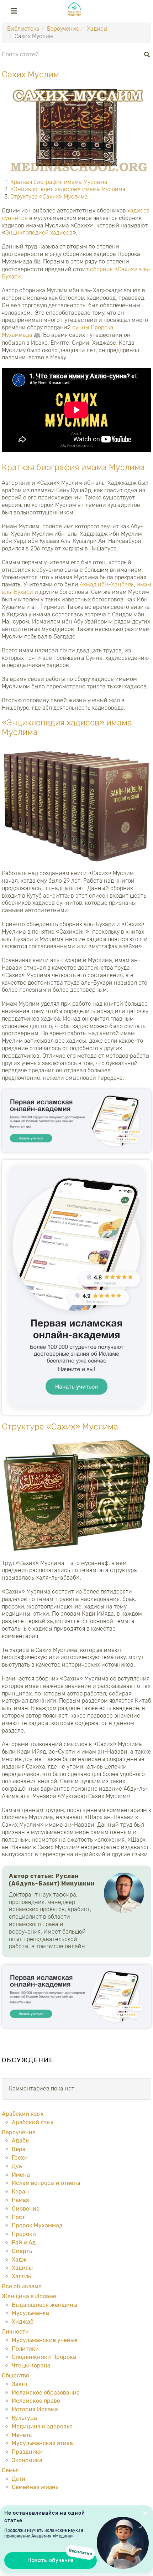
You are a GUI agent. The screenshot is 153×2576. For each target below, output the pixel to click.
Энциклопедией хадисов (39, 233)
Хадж (19, 2260)
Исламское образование (46, 2393)
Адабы (21, 2141)
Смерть (22, 2251)
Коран (20, 2192)
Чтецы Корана (31, 2365)
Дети (19, 2479)
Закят (20, 2384)
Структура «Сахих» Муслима (49, 197)
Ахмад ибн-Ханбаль (107, 584)
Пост (18, 2217)
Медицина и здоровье (42, 2426)
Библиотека (23, 29)
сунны (81, 327)
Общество (15, 2375)
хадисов (139, 211)
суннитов (15, 218)
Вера (19, 2149)
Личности (15, 2332)
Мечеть (22, 2435)
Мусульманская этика (42, 2443)
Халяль (21, 2276)
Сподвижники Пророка (44, 2357)
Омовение (26, 2209)
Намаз (20, 2200)
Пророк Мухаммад (37, 2225)
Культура (24, 2418)
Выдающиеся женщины (44, 2305)
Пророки (24, 2234)
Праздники (27, 2452)
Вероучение (63, 29)
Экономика (27, 2460)
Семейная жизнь (35, 2487)
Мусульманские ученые (45, 2340)
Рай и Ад (24, 2243)
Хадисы (97, 29)
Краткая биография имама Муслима (59, 182)
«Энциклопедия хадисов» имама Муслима (68, 189)
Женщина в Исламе (29, 2296)
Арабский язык (23, 2114)
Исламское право (36, 2401)
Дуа (17, 2166)
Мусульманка (30, 2313)
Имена (21, 2175)
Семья (10, 2470)
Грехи (20, 2158)
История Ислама (35, 2409)
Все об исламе (22, 2286)
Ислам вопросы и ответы (46, 2183)
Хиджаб (23, 2322)
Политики (25, 2349)
